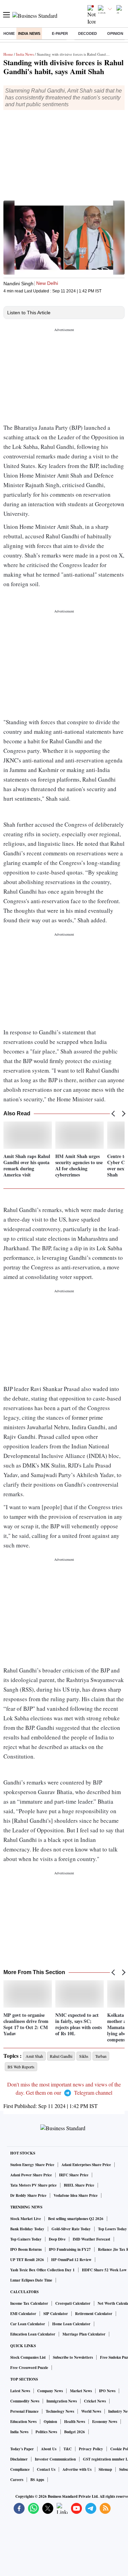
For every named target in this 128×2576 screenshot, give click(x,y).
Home (9, 33)
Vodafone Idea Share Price (76, 2195)
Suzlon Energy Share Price (32, 2165)
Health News (75, 2422)
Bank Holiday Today (27, 2229)
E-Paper (60, 33)
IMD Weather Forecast (91, 2239)
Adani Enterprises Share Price (86, 2165)
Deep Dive (57, 2239)
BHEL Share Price (79, 2185)
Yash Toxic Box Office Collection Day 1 (42, 2270)
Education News (23, 2422)
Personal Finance (24, 2411)
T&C (68, 2449)
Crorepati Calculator (73, 2303)
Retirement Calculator (94, 2314)
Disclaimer (19, 2459)
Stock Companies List (28, 2357)
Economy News (105, 2422)
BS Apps (37, 2480)
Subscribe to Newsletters (73, 2357)
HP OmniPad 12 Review (71, 2260)
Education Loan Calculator (33, 2334)
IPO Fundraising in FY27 (70, 2249)
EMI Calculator (23, 2314)
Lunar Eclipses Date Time (31, 2280)
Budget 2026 (75, 2432)
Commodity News (25, 2401)
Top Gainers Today (26, 2239)
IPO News (107, 2391)
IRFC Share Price (74, 2175)
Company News (50, 2391)
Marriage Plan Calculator (84, 2334)
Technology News (60, 2411)
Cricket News (95, 2401)
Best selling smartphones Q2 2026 (76, 2219)
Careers (17, 2480)
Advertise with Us (77, 2469)
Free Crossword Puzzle (29, 2368)
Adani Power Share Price (31, 2175)
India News (29, 33)
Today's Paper (22, 2449)
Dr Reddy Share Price (28, 2195)
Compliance (20, 2469)
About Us (49, 2449)
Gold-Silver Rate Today (71, 2229)
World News (91, 2411)
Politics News (46, 2432)
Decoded (88, 33)
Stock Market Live (26, 2219)
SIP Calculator (56, 2314)
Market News (81, 2391)
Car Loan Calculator (28, 2324)
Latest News (20, 2391)
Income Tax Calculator (29, 2303)
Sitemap (105, 2469)
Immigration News (62, 2401)
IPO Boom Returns (26, 2249)
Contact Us (46, 2469)
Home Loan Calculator (71, 2324)
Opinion (115, 33)
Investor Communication (55, 2459)
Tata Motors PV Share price (33, 2185)
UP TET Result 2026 (27, 2260)
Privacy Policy (91, 2449)
